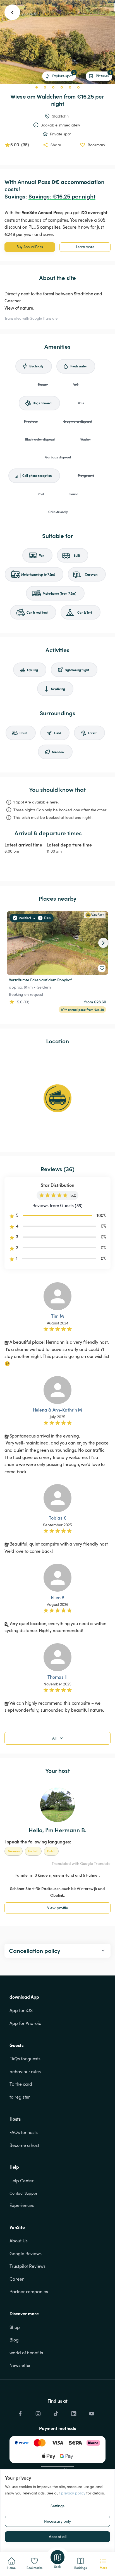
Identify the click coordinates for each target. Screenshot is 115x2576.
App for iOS (21, 2010)
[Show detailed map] (57, 1098)
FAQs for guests (25, 2059)
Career (16, 2279)
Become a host (24, 2145)
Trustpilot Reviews (27, 2266)
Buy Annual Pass (30, 247)
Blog (14, 2340)
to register (20, 2097)
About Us (18, 2241)
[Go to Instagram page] (38, 2412)
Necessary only (57, 2521)
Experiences (22, 2205)
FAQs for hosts (24, 2132)
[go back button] (12, 12)
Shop (15, 2327)
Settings (57, 2506)
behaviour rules (25, 2072)
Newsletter (20, 2365)
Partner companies (29, 2292)
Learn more (85, 247)
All (54, 1738)
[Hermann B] (57, 1805)
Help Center (21, 2181)
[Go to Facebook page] (20, 2412)
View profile (58, 1908)
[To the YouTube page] (92, 2412)
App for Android (26, 2023)
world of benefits (26, 2353)
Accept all (58, 2536)
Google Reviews (26, 2254)
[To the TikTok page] (56, 2412)
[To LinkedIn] (74, 2412)
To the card (21, 2084)
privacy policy (73, 2493)
